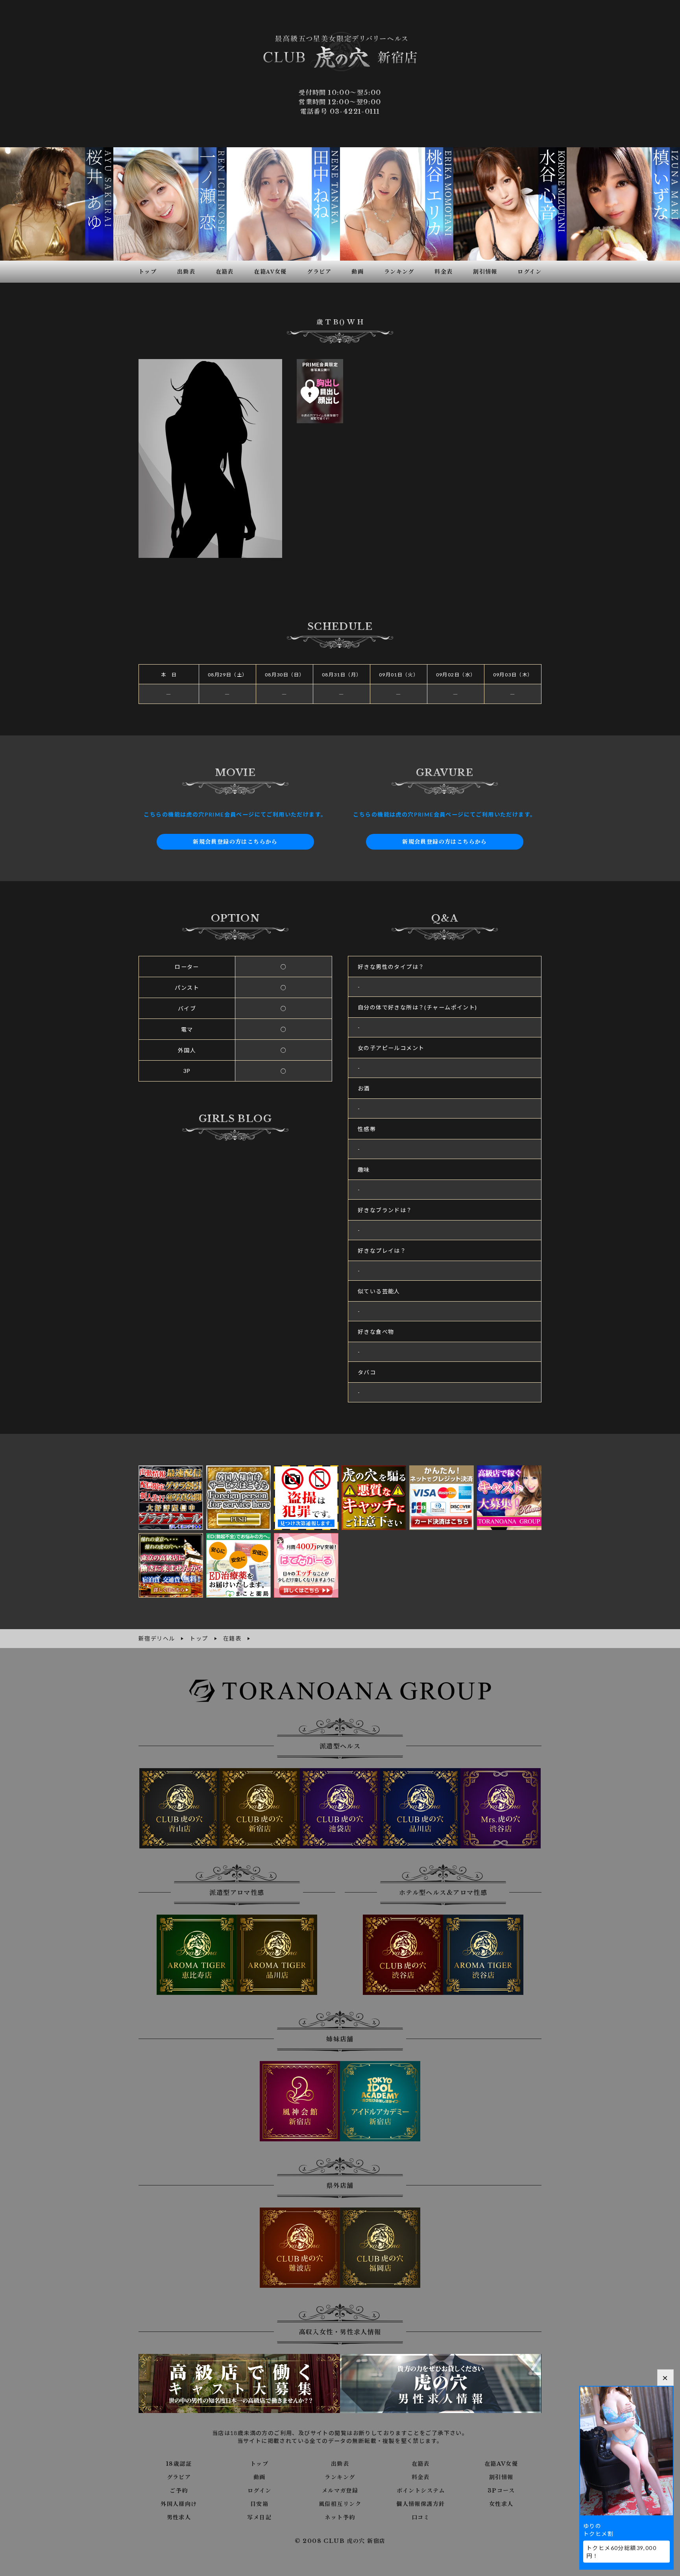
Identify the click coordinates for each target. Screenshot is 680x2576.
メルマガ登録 (340, 2491)
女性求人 (501, 2504)
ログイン (260, 2491)
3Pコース (501, 2491)
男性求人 (179, 2517)
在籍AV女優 (501, 2464)
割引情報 (501, 2477)
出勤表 (340, 2464)
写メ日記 (259, 2517)
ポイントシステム (421, 2491)
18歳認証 (179, 2464)
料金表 (421, 2477)
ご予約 (179, 2491)
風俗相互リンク (340, 2504)
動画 (260, 2477)
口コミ (421, 2517)
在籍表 (421, 2464)
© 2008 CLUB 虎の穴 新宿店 (340, 2541)
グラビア (179, 2477)
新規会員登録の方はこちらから (235, 842)
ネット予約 (340, 2517)
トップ (259, 2464)
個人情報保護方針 (420, 2504)
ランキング (340, 2477)
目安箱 (259, 2504)
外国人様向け (179, 2504)
